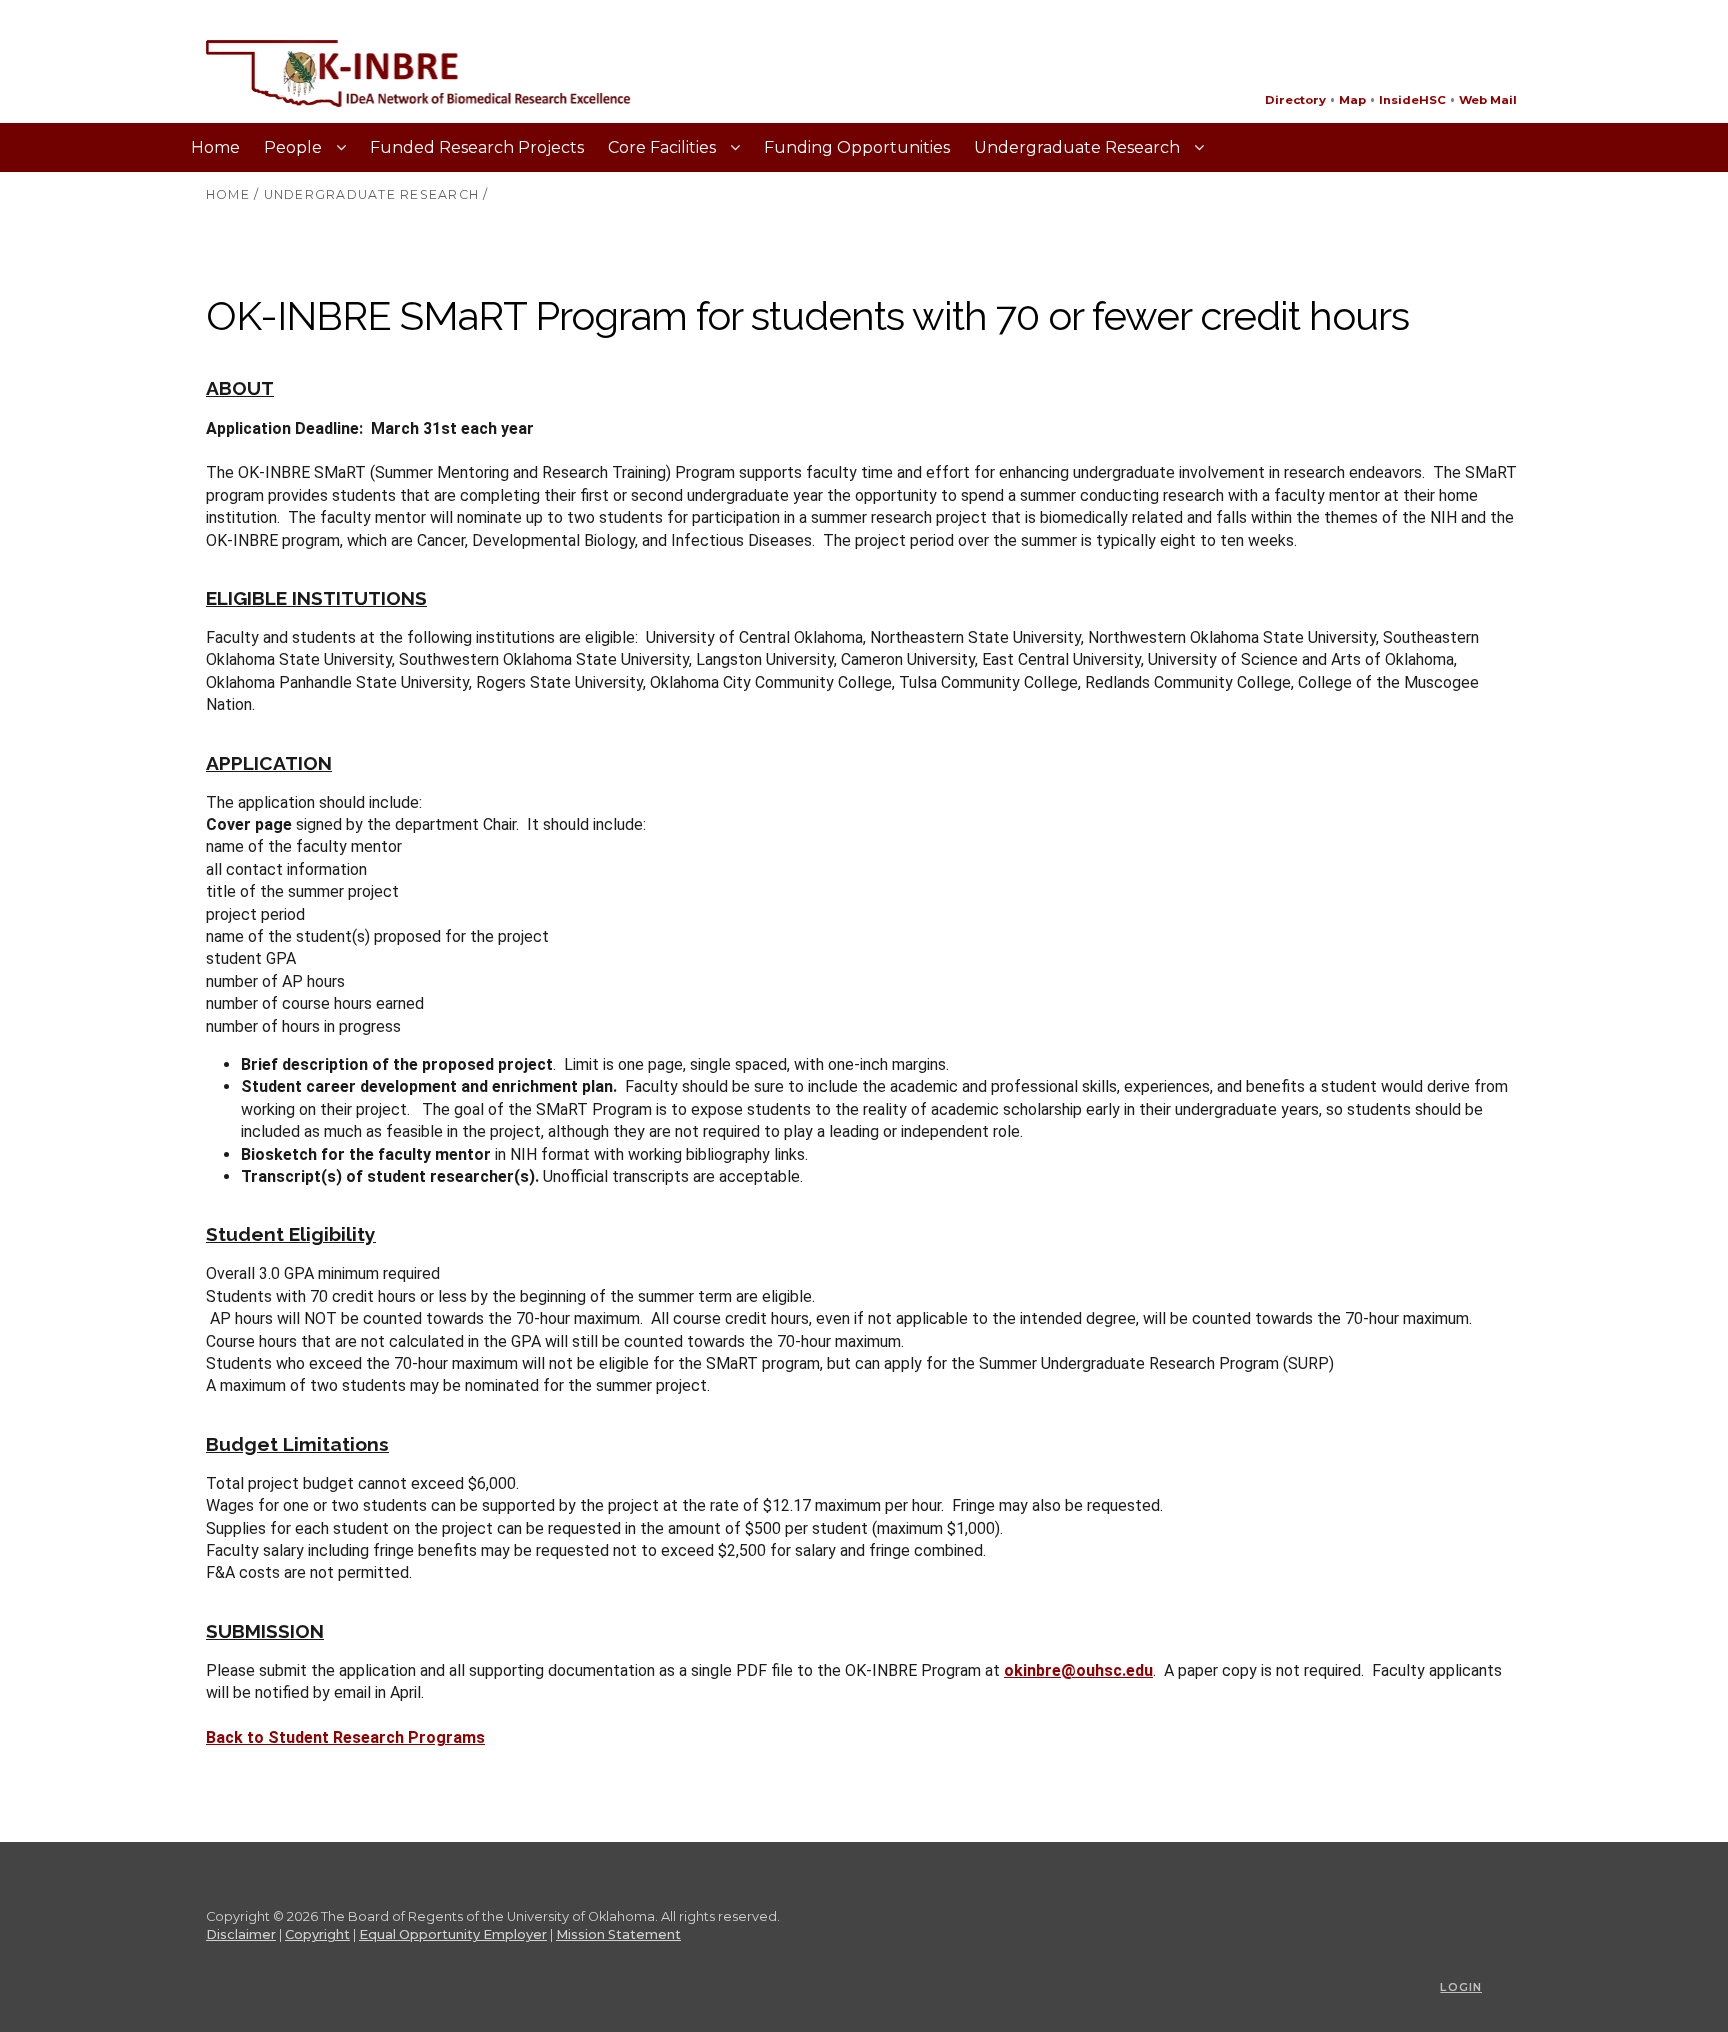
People (295, 147)
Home (215, 147)
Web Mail (1488, 100)
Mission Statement (618, 1934)
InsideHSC (1412, 100)
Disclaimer (241, 1934)
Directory (1295, 100)
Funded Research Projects (477, 147)
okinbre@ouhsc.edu (1078, 1670)
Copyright (317, 1934)
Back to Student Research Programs (345, 1737)
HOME (228, 194)
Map (1352, 100)
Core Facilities (664, 147)
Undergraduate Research (1079, 147)
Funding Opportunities (857, 147)
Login (1461, 1987)
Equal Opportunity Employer (453, 1934)
